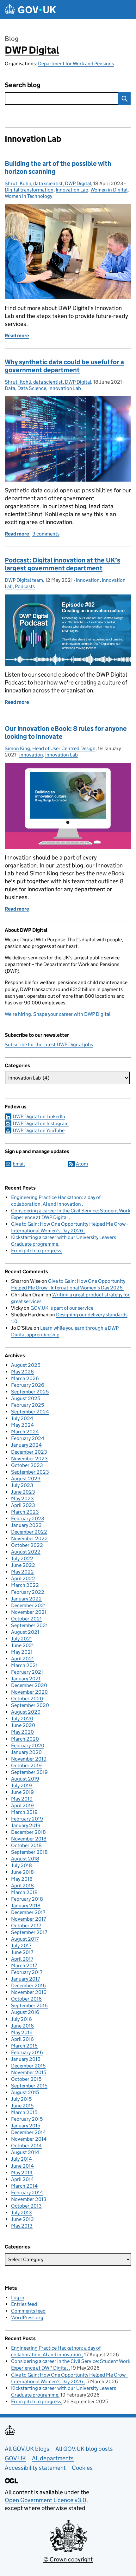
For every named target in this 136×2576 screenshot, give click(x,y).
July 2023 (22, 1485)
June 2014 (22, 2166)
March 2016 (24, 2046)
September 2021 (29, 1625)
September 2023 (30, 1472)
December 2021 (28, 1605)
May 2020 (22, 1732)
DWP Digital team (24, 580)
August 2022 (26, 1552)
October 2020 (27, 1699)
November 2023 (29, 1459)
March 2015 (24, 2112)
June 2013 (22, 2219)
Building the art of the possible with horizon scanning (58, 168)
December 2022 (29, 1532)
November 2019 (29, 1759)
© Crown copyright (68, 2559)
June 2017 (22, 1952)
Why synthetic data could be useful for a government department (64, 366)
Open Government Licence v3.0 (46, 2500)
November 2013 (29, 2199)
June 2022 (23, 1565)
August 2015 (25, 2092)
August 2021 (25, 1632)
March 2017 (24, 1966)
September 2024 (30, 1412)
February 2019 (27, 1819)
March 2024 (25, 1432)
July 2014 (22, 2159)
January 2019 (26, 1825)
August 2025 (26, 1398)
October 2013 (26, 2206)
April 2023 (23, 1505)
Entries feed (24, 2304)
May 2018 (22, 1879)
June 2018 (22, 1872)
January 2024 (26, 1445)
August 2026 (26, 1365)
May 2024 (22, 1425)
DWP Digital (32, 50)
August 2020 (26, 1712)
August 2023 (26, 1479)
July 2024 (22, 1418)
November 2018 (29, 1839)
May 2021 (22, 1652)
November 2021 (29, 1612)
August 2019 (25, 1779)
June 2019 (22, 1792)
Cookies (82, 2468)
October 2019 (26, 1765)
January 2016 (26, 2059)
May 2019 (22, 1799)
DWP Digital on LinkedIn (39, 1116)
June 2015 (22, 2106)
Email (19, 1164)
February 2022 (28, 1592)
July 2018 (22, 1865)
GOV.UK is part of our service (62, 1308)
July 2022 (22, 1558)
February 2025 (28, 1405)
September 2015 (29, 2086)
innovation (88, 580)
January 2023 (26, 1525)
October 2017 (26, 1926)
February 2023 (28, 1518)
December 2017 (28, 1912)
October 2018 (26, 1845)
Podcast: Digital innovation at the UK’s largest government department (62, 564)
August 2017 (25, 1939)
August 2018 (25, 1859)
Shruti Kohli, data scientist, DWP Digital (48, 183)
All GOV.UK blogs (27, 2449)
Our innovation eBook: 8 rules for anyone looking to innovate (66, 733)
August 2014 (25, 2152)
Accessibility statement (35, 2468)
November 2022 (29, 1538)
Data (10, 388)
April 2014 (22, 2179)
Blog (12, 39)
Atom (82, 1164)
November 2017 (28, 1919)
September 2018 (29, 1852)
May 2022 (22, 1572)
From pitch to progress (36, 1251)
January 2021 (26, 1679)
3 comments (46, 534)
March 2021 (24, 1665)
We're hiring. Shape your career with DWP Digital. (58, 1014)
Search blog (23, 85)
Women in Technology (28, 196)
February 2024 (28, 1438)
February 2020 (28, 1745)
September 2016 (29, 2005)
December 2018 (28, 1832)
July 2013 (22, 2213)
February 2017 (27, 1972)
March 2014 (24, 2186)
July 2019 (22, 1785)
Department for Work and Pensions (76, 64)
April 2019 (22, 1805)
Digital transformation (29, 190)
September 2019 (29, 1772)
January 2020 (26, 1752)
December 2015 (28, 2066)
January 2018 (26, 1906)
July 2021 (22, 1639)
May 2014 (22, 2173)
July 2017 (21, 1946)
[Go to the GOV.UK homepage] (30, 10)
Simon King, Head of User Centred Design (50, 748)
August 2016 (25, 2012)
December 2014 (28, 2132)
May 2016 (22, 2032)
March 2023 (25, 1512)
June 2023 (23, 1492)
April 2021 (22, 1659)
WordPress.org (27, 2317)
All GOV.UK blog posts (84, 2449)
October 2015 (26, 2079)
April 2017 (22, 1959)
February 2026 (28, 1385)
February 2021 (27, 1672)
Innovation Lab (72, 190)
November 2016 (29, 1992)
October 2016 (26, 1999)
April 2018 (22, 1886)
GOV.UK (15, 2458)
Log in (18, 2297)
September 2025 (30, 1392)
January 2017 (25, 1979)
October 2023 (27, 1465)
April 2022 (23, 1578)
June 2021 (22, 1645)
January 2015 (26, 2126)
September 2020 (30, 1705)
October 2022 (27, 1545)
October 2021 (26, 1619)
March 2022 (25, 1585)
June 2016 (22, 2026)
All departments (53, 2458)
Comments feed (28, 2311)
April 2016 (22, 2039)
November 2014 (29, 2139)
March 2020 (25, 1739)
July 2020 (22, 1719)
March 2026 (25, 1378)
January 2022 (26, 1599)
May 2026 (22, 1372)
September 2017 (29, 1932)
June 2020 (23, 1725)
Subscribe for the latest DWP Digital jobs (49, 1045)
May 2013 (22, 2226)
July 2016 (22, 2019)
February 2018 (27, 1899)
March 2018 (24, 1892)
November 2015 (29, 2072)
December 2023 (29, 1452)
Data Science (32, 388)
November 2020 (29, 1692)
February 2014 (27, 2193)
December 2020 (29, 1685)
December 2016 (28, 1986)
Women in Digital (109, 190)
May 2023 (22, 1499)
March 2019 (24, 1812)
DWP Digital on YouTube (39, 1130)
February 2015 (27, 2119)
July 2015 (21, 2099)
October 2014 (26, 2146)
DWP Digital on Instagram (41, 1123)
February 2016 (27, 2052)
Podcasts (25, 586)
